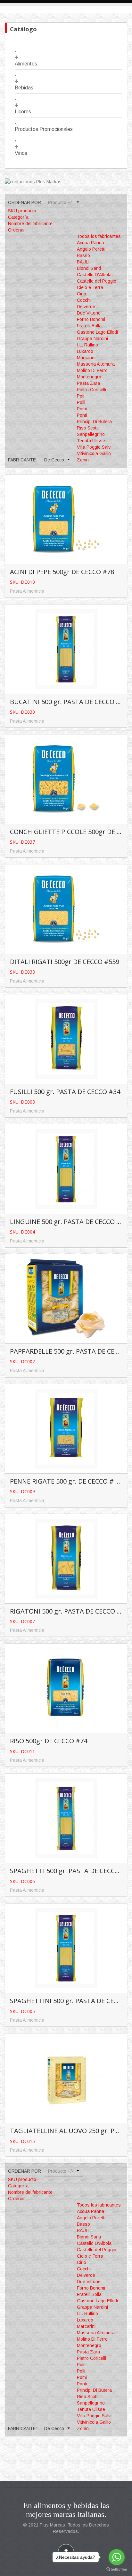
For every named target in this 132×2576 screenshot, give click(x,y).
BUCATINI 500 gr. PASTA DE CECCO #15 (69, 702)
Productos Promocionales (44, 129)
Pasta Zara (88, 383)
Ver (67, 509)
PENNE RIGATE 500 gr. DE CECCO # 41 (66, 1481)
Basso (83, 255)
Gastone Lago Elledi (97, 332)
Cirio (82, 294)
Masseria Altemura (96, 364)
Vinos (21, 153)
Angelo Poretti (91, 249)
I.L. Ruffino (87, 345)
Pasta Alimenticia (27, 591)
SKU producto (22, 211)
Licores (23, 112)
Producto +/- (61, 202)
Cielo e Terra (90, 287)
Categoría (18, 217)
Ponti (82, 415)
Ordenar (16, 230)
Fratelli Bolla (89, 326)
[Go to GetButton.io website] (117, 2569)
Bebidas (24, 88)
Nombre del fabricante (30, 224)
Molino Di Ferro (92, 370)
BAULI (83, 262)
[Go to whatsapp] (117, 2557)
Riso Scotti (88, 428)
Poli (81, 396)
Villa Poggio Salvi (94, 447)
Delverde (86, 307)
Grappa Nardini (92, 338)
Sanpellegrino (91, 434)
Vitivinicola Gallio (94, 453)
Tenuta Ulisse (91, 441)
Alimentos (26, 64)
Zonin (83, 460)
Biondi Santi (89, 268)
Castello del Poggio (97, 281)
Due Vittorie (89, 313)
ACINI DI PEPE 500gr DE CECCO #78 (62, 572)
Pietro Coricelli (91, 390)
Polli (81, 402)
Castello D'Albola (94, 275)
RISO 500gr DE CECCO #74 (49, 1741)
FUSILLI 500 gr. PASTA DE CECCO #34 (65, 1092)
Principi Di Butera (94, 422)
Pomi (82, 409)
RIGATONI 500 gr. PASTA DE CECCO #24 (69, 1611)
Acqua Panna (91, 243)
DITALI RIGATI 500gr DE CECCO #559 (65, 962)
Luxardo (85, 351)
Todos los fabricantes (99, 236)
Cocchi (84, 300)
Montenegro (89, 377)
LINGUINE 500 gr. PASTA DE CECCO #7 (67, 1222)
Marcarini (86, 358)
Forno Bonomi (91, 319)
